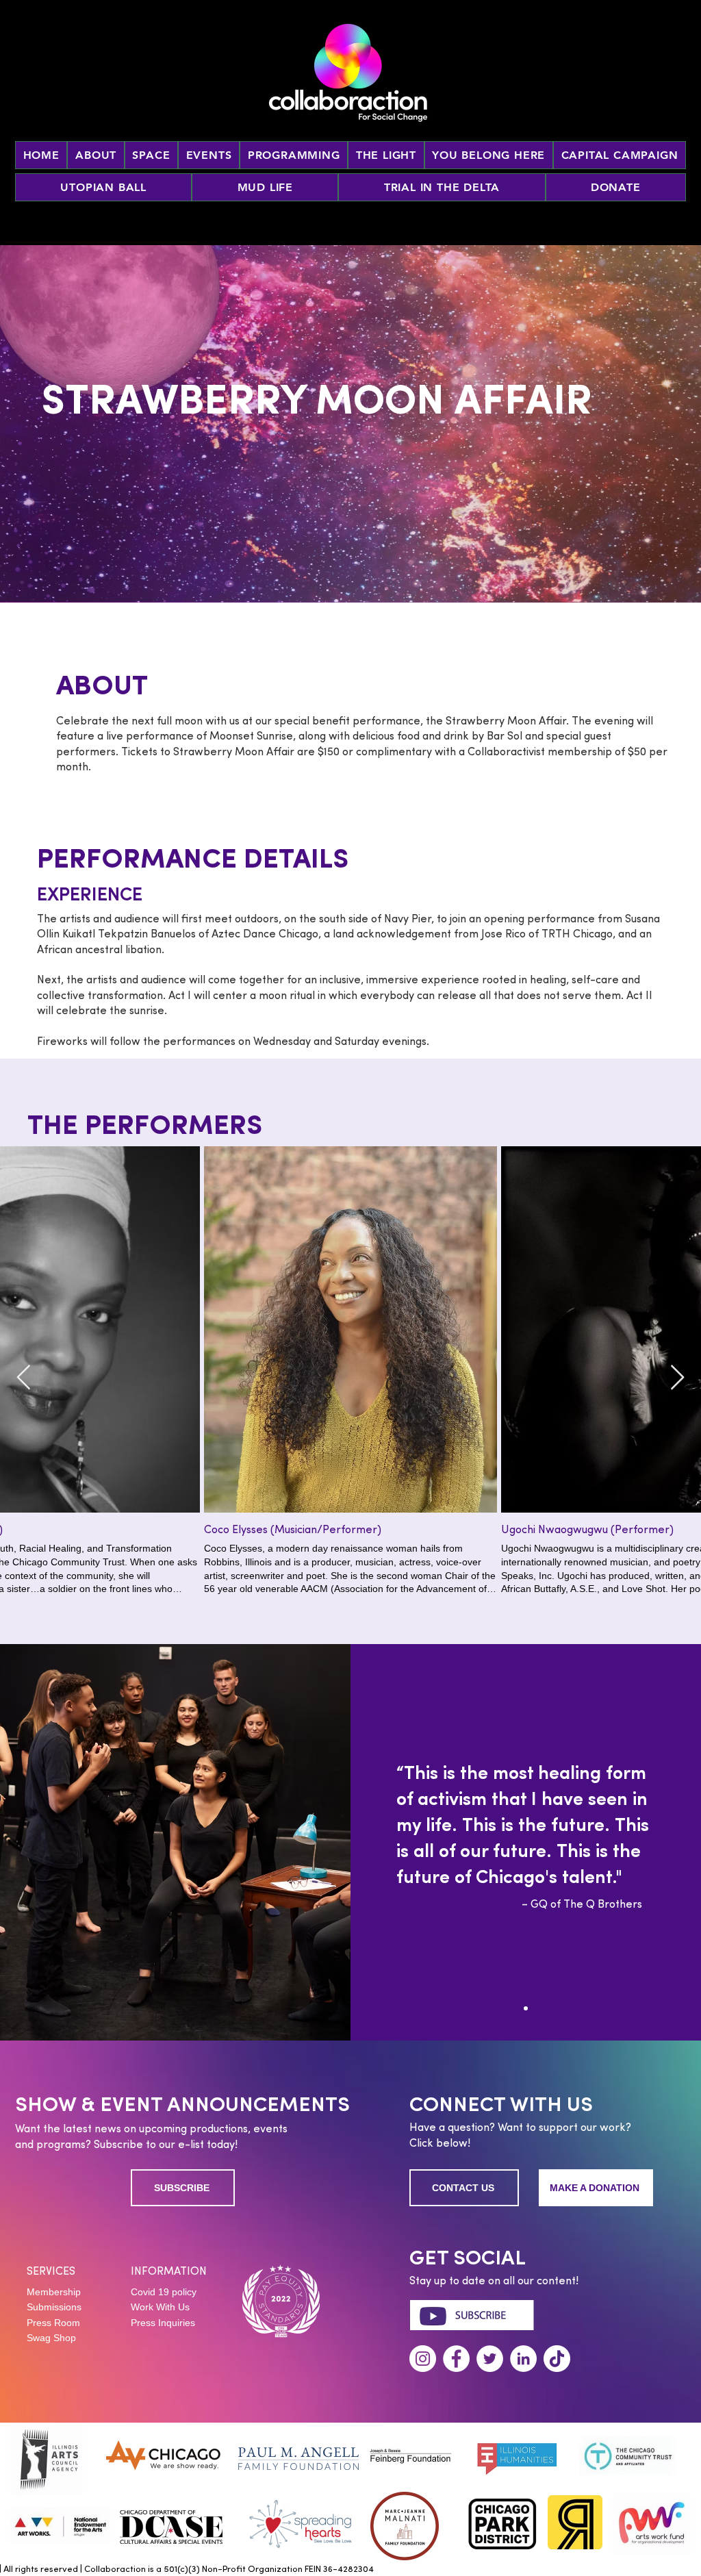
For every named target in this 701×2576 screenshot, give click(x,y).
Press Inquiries (163, 2323)
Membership (54, 2292)
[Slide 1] (526, 2008)
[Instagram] (423, 2359)
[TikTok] (557, 2359)
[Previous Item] (24, 1378)
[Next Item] (677, 1378)
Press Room (53, 2323)
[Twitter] (490, 2359)
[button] (209, 155)
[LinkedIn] (523, 2359)
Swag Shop (51, 2338)
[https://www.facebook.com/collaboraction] (456, 2359)
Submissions (54, 2307)
